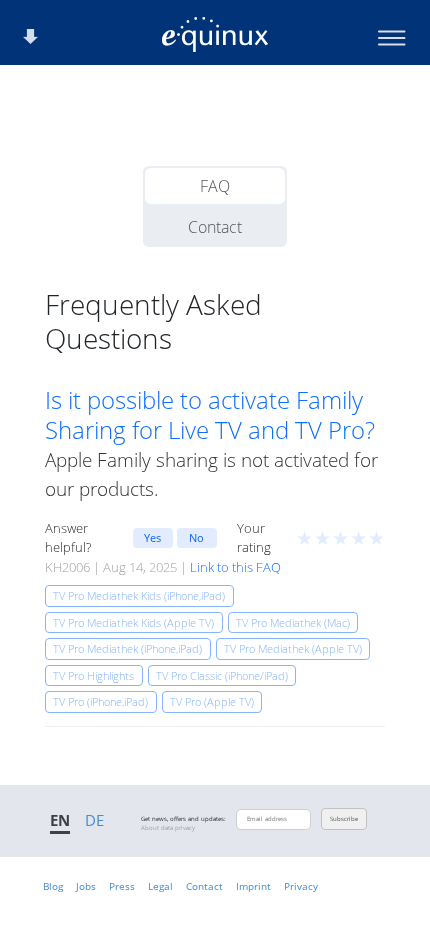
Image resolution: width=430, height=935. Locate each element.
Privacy (301, 886)
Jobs (86, 886)
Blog (53, 886)
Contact (215, 227)
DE (94, 820)
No (196, 537)
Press (122, 886)
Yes (152, 537)
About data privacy (168, 828)
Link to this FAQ (235, 567)
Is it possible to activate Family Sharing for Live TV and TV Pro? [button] (210, 415)
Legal (160, 886)
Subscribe (344, 819)
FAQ (215, 186)
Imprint (253, 886)
